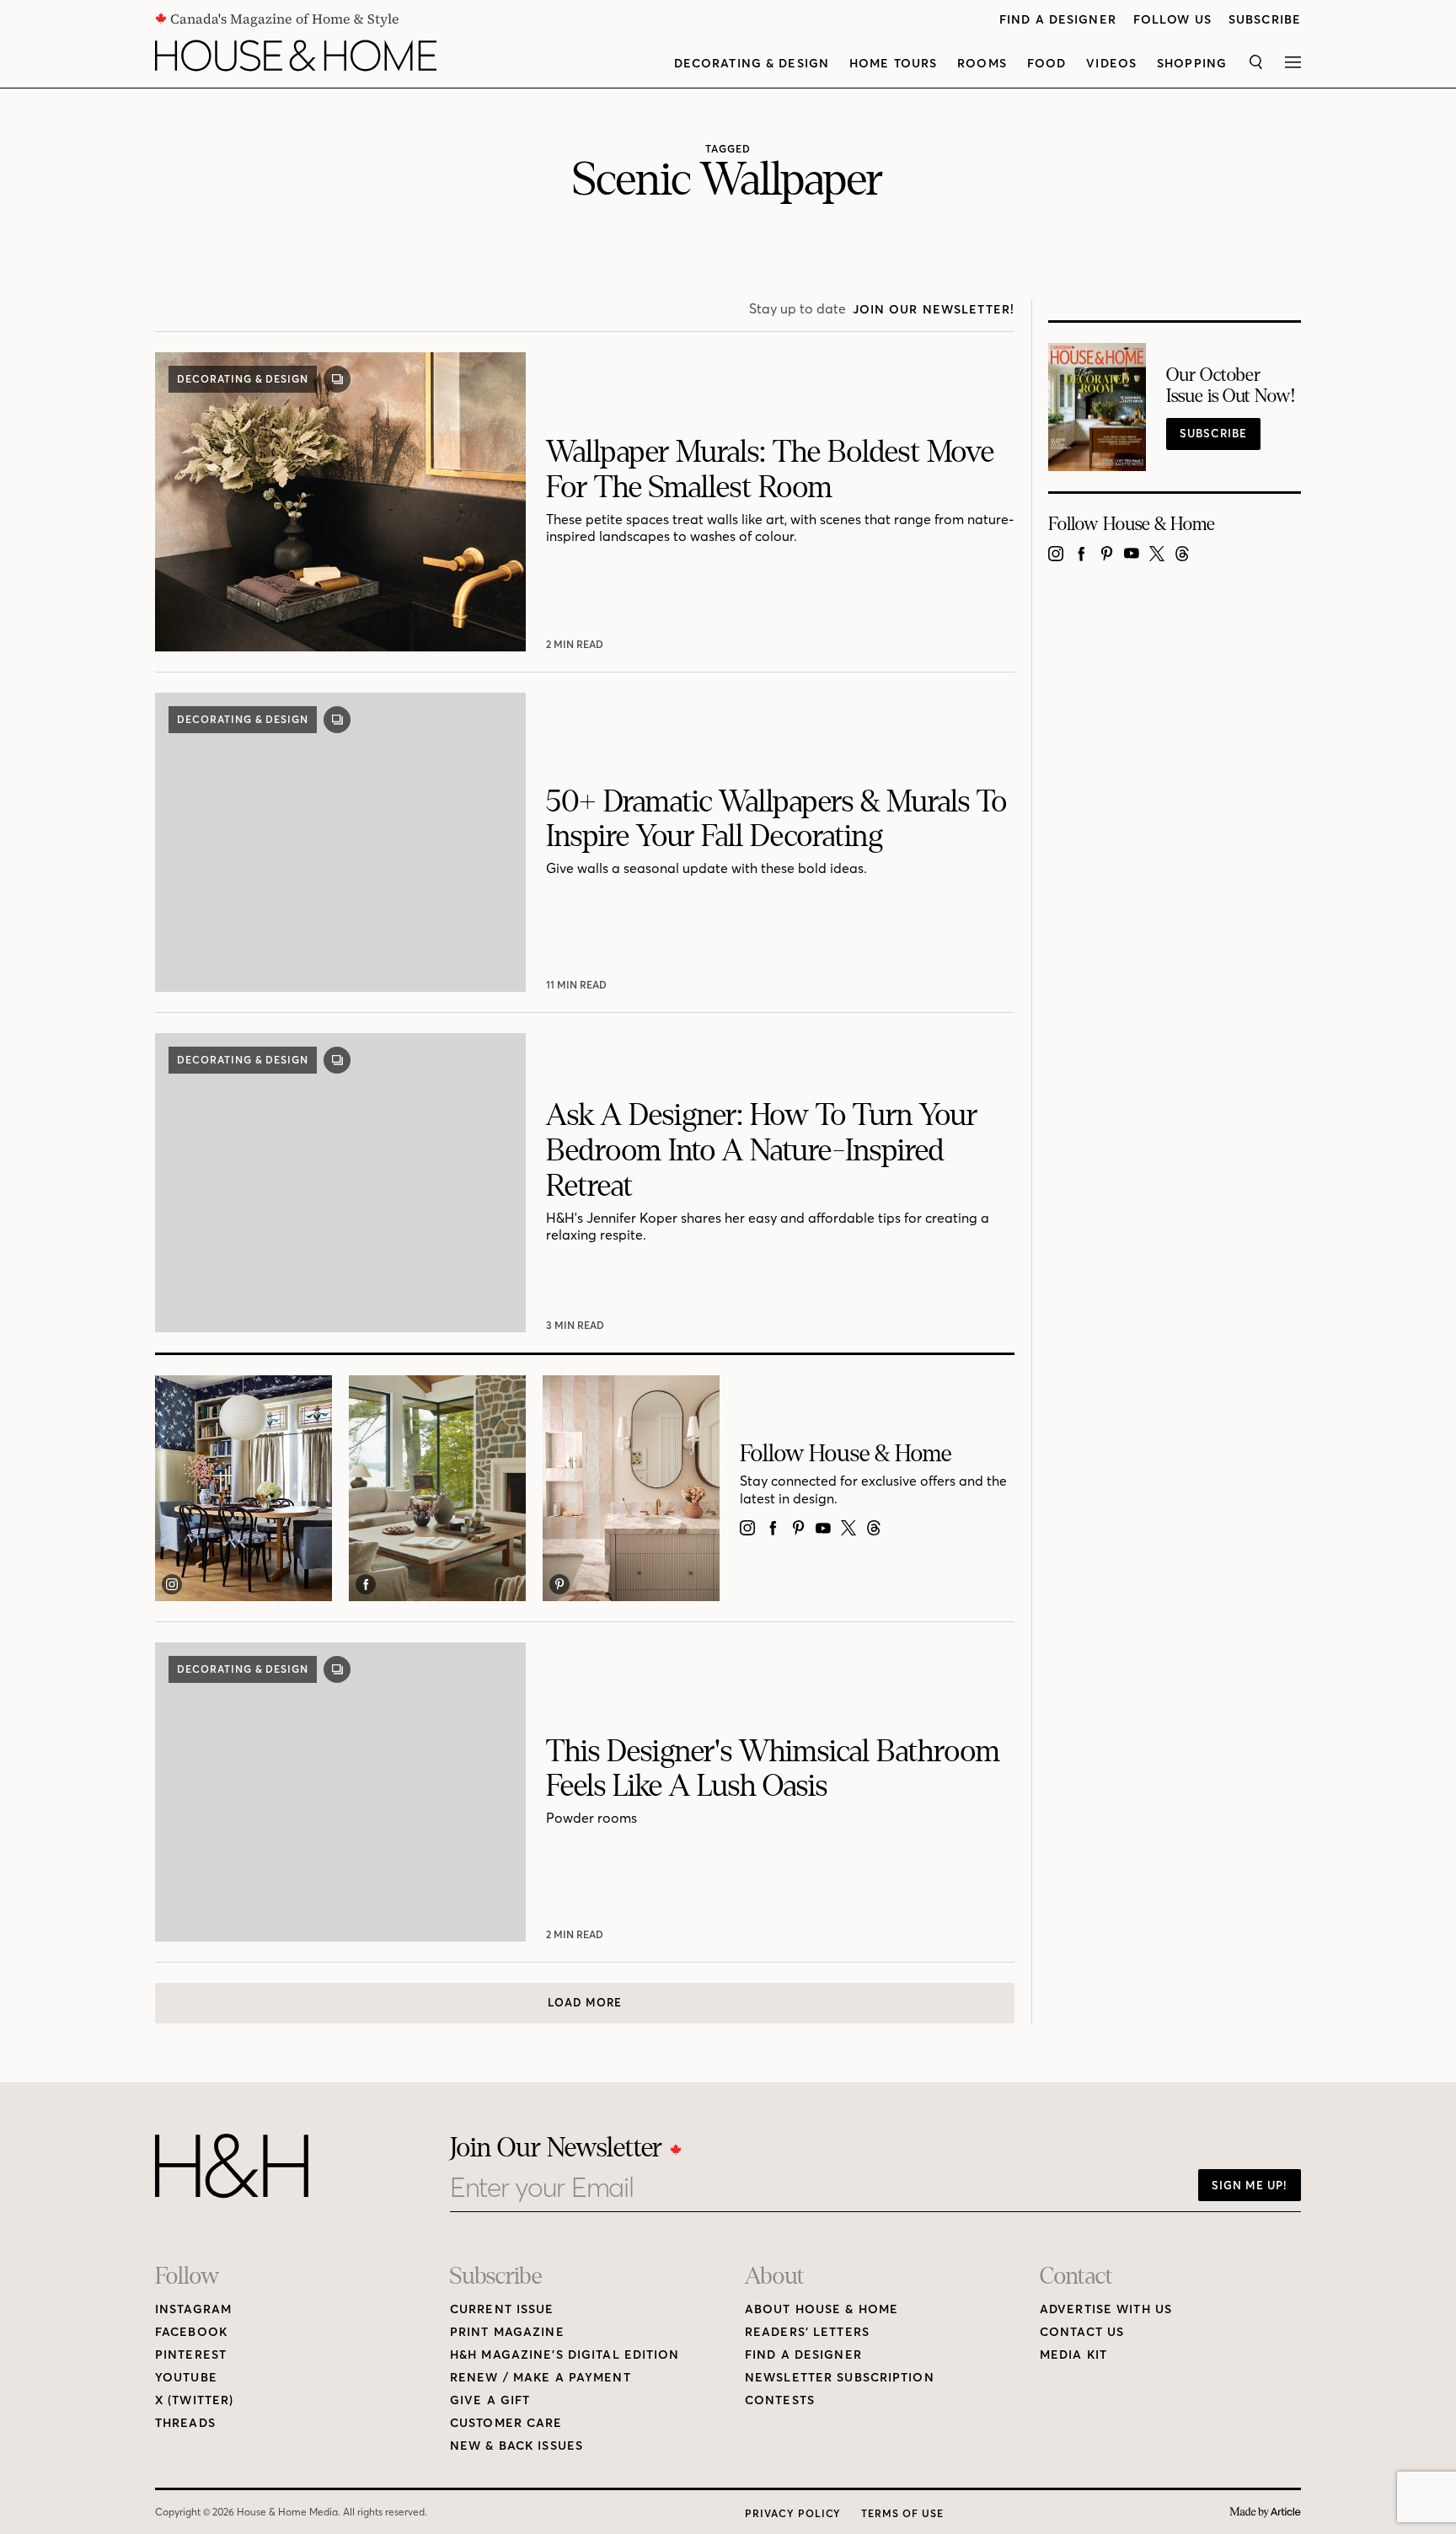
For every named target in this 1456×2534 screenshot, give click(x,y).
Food (1046, 64)
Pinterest (191, 2355)
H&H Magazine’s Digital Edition (565, 2355)
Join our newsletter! (934, 310)
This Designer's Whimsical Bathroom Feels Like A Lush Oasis (773, 1769)
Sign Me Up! (1250, 2185)
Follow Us (1172, 20)
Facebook (191, 2332)
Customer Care (506, 2423)
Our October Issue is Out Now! (1231, 386)
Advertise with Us (1106, 2309)
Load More (585, 2002)
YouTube (186, 2378)
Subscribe (1265, 20)
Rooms (982, 64)
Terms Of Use (902, 2513)
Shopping (1192, 64)
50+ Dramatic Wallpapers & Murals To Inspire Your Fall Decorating (776, 820)
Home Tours (893, 64)
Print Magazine (507, 2332)
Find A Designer (1058, 20)
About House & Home (822, 2309)
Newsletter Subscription (840, 2378)
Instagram (193, 2309)
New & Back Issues (517, 2446)
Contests (780, 2400)
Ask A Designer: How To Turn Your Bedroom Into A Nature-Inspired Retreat (762, 1151)
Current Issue (502, 2309)
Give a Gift (490, 2400)
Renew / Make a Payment (541, 2378)
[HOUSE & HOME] (296, 56)
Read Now (577, 644)
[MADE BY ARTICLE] (1265, 2513)
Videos (1111, 64)
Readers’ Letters (807, 2332)
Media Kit (1073, 2355)
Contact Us (1082, 2332)
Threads (185, 2423)
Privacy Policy (793, 2513)
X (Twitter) (194, 2400)
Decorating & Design (752, 64)
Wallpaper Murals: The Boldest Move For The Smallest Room (770, 470)
